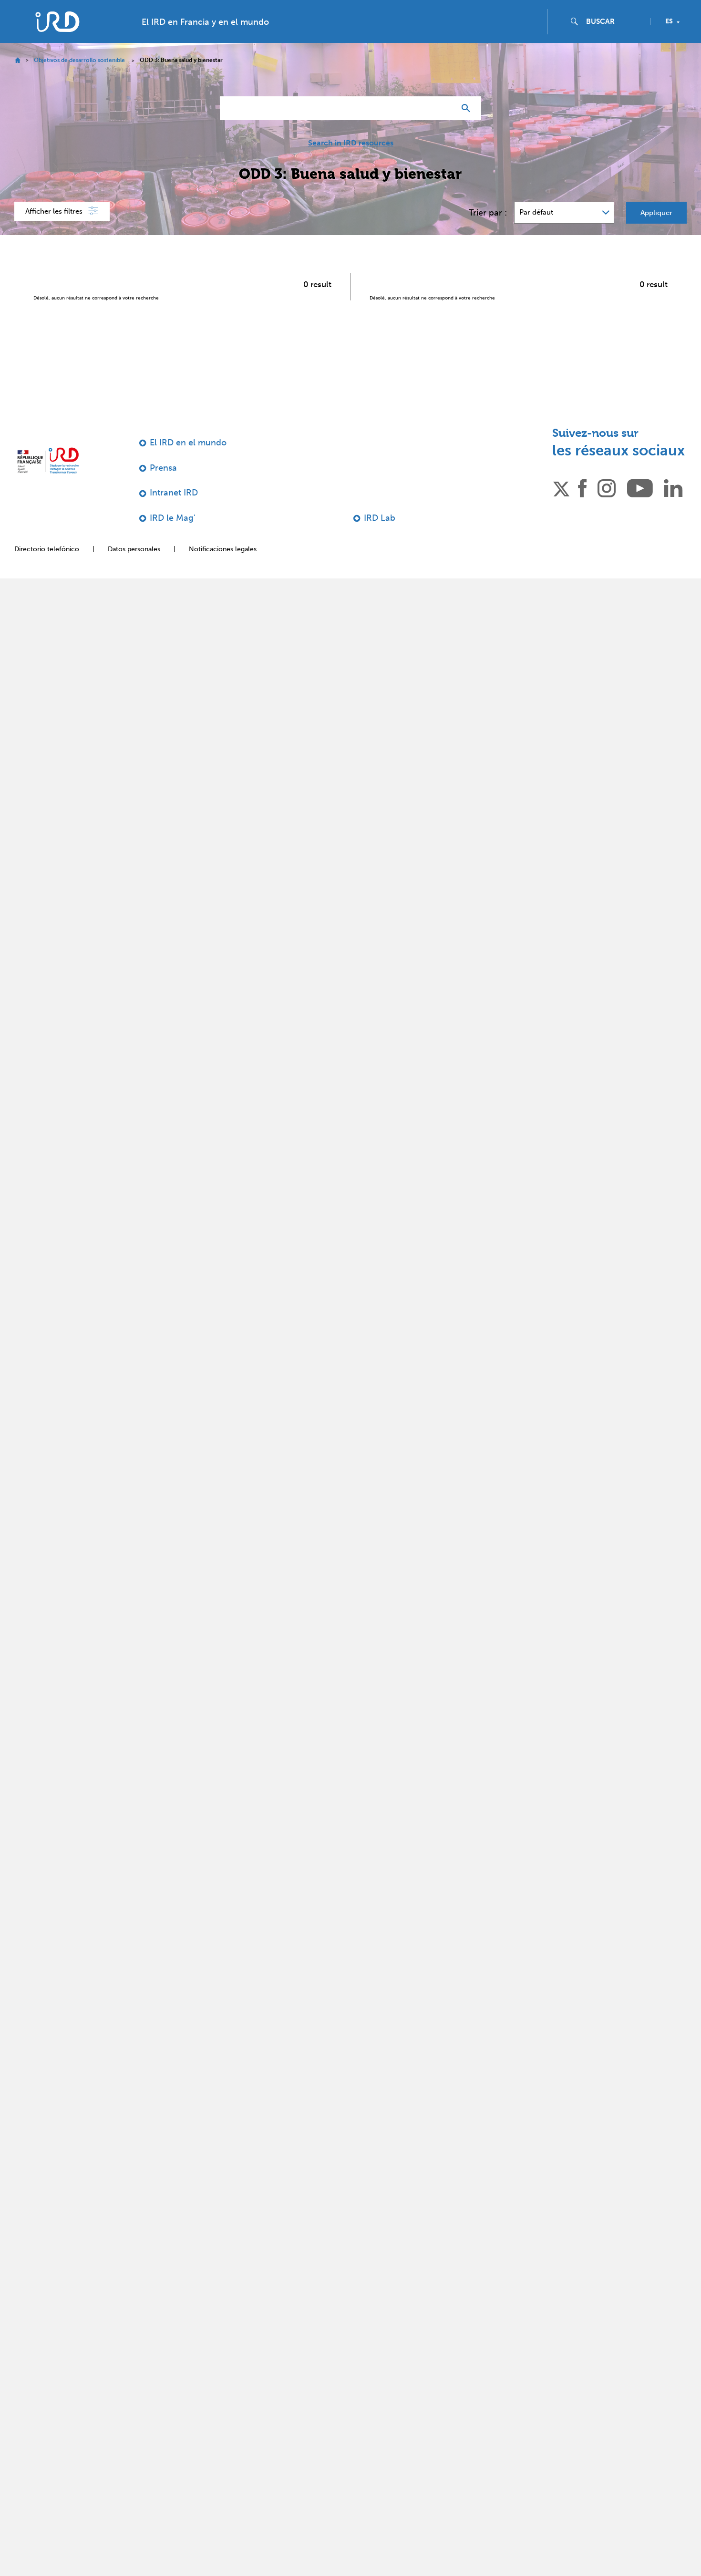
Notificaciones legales (223, 568)
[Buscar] (468, 127)
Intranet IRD (174, 512)
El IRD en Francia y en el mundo (205, 41)
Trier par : (488, 232)
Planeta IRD (669, 10)
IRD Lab (380, 537)
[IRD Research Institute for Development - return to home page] (48, 479)
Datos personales (134, 568)
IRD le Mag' (173, 537)
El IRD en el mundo (188, 462)
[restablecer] (444, 127)
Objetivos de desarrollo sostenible (79, 79)
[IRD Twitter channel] (561, 506)
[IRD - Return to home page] (57, 41)
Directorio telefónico (47, 568)
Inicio (17, 79)
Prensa (163, 487)
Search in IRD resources (351, 162)
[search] (614, 41)
